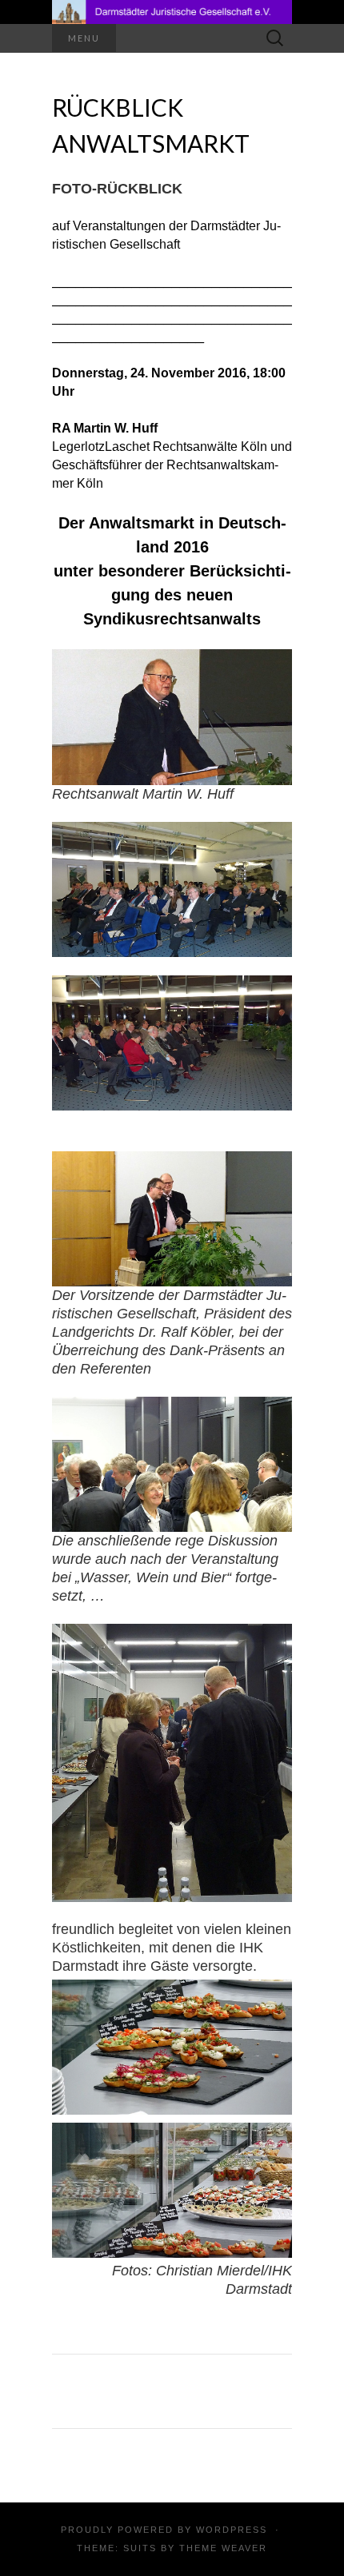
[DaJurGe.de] (172, 12)
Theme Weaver (223, 2548)
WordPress (232, 2530)
